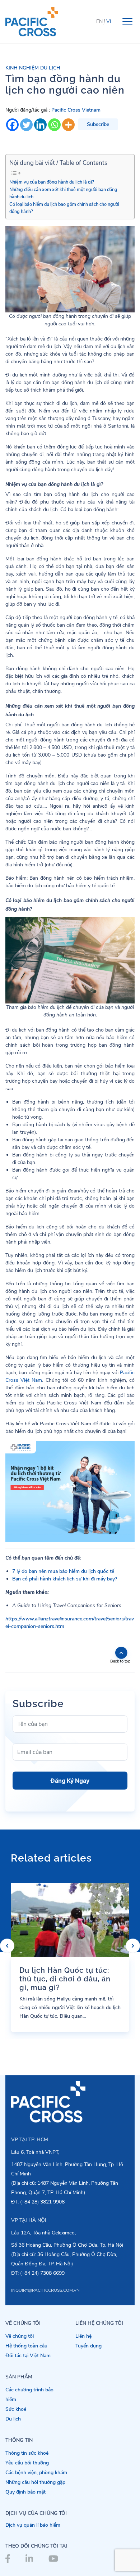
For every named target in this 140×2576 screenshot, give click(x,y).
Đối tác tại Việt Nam (28, 2356)
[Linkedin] (40, 125)
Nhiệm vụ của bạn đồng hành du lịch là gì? (52, 182)
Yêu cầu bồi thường (27, 2463)
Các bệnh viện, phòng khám (36, 2473)
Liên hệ (83, 2336)
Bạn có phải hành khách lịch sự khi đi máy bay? (65, 1579)
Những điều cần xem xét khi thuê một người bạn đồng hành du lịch (63, 193)
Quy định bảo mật (25, 2492)
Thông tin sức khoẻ (27, 2453)
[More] (68, 125)
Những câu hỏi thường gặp (35, 2482)
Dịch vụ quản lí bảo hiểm (33, 2525)
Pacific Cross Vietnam (76, 110)
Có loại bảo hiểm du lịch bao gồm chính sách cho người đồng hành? (64, 208)
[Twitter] (26, 125)
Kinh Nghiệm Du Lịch (33, 68)
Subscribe (98, 124)
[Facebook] (12, 125)
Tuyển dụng (88, 2346)
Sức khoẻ (16, 2409)
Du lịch (13, 2419)
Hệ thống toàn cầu (26, 2346)
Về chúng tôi (20, 2336)
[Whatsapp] (54, 125)
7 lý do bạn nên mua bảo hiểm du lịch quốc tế (63, 1571)
